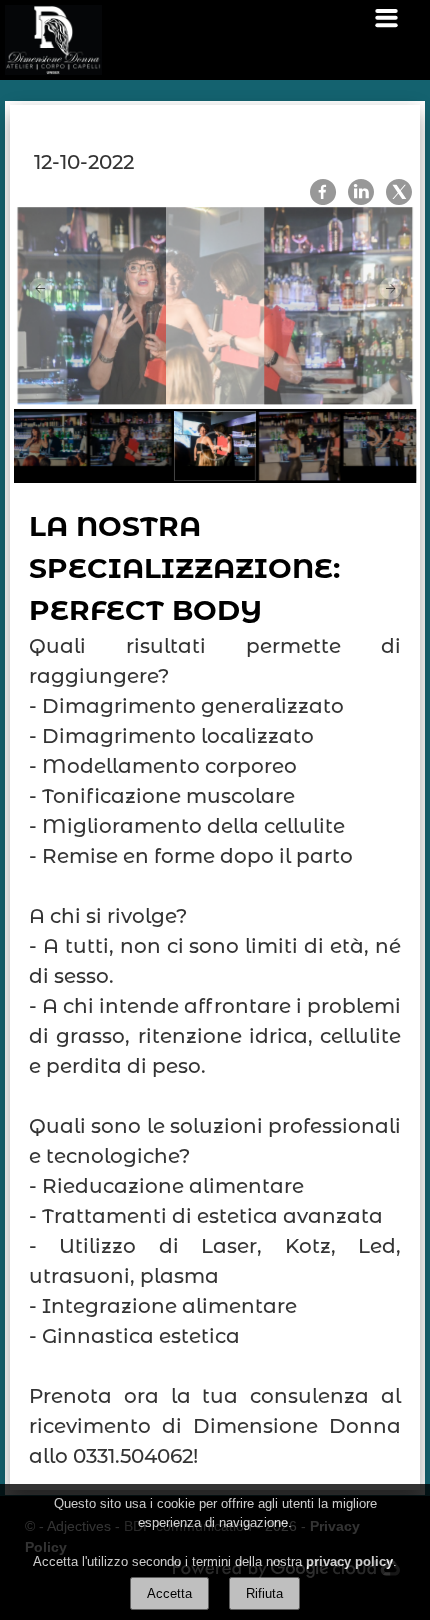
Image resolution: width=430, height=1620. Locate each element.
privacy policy (349, 1561)
